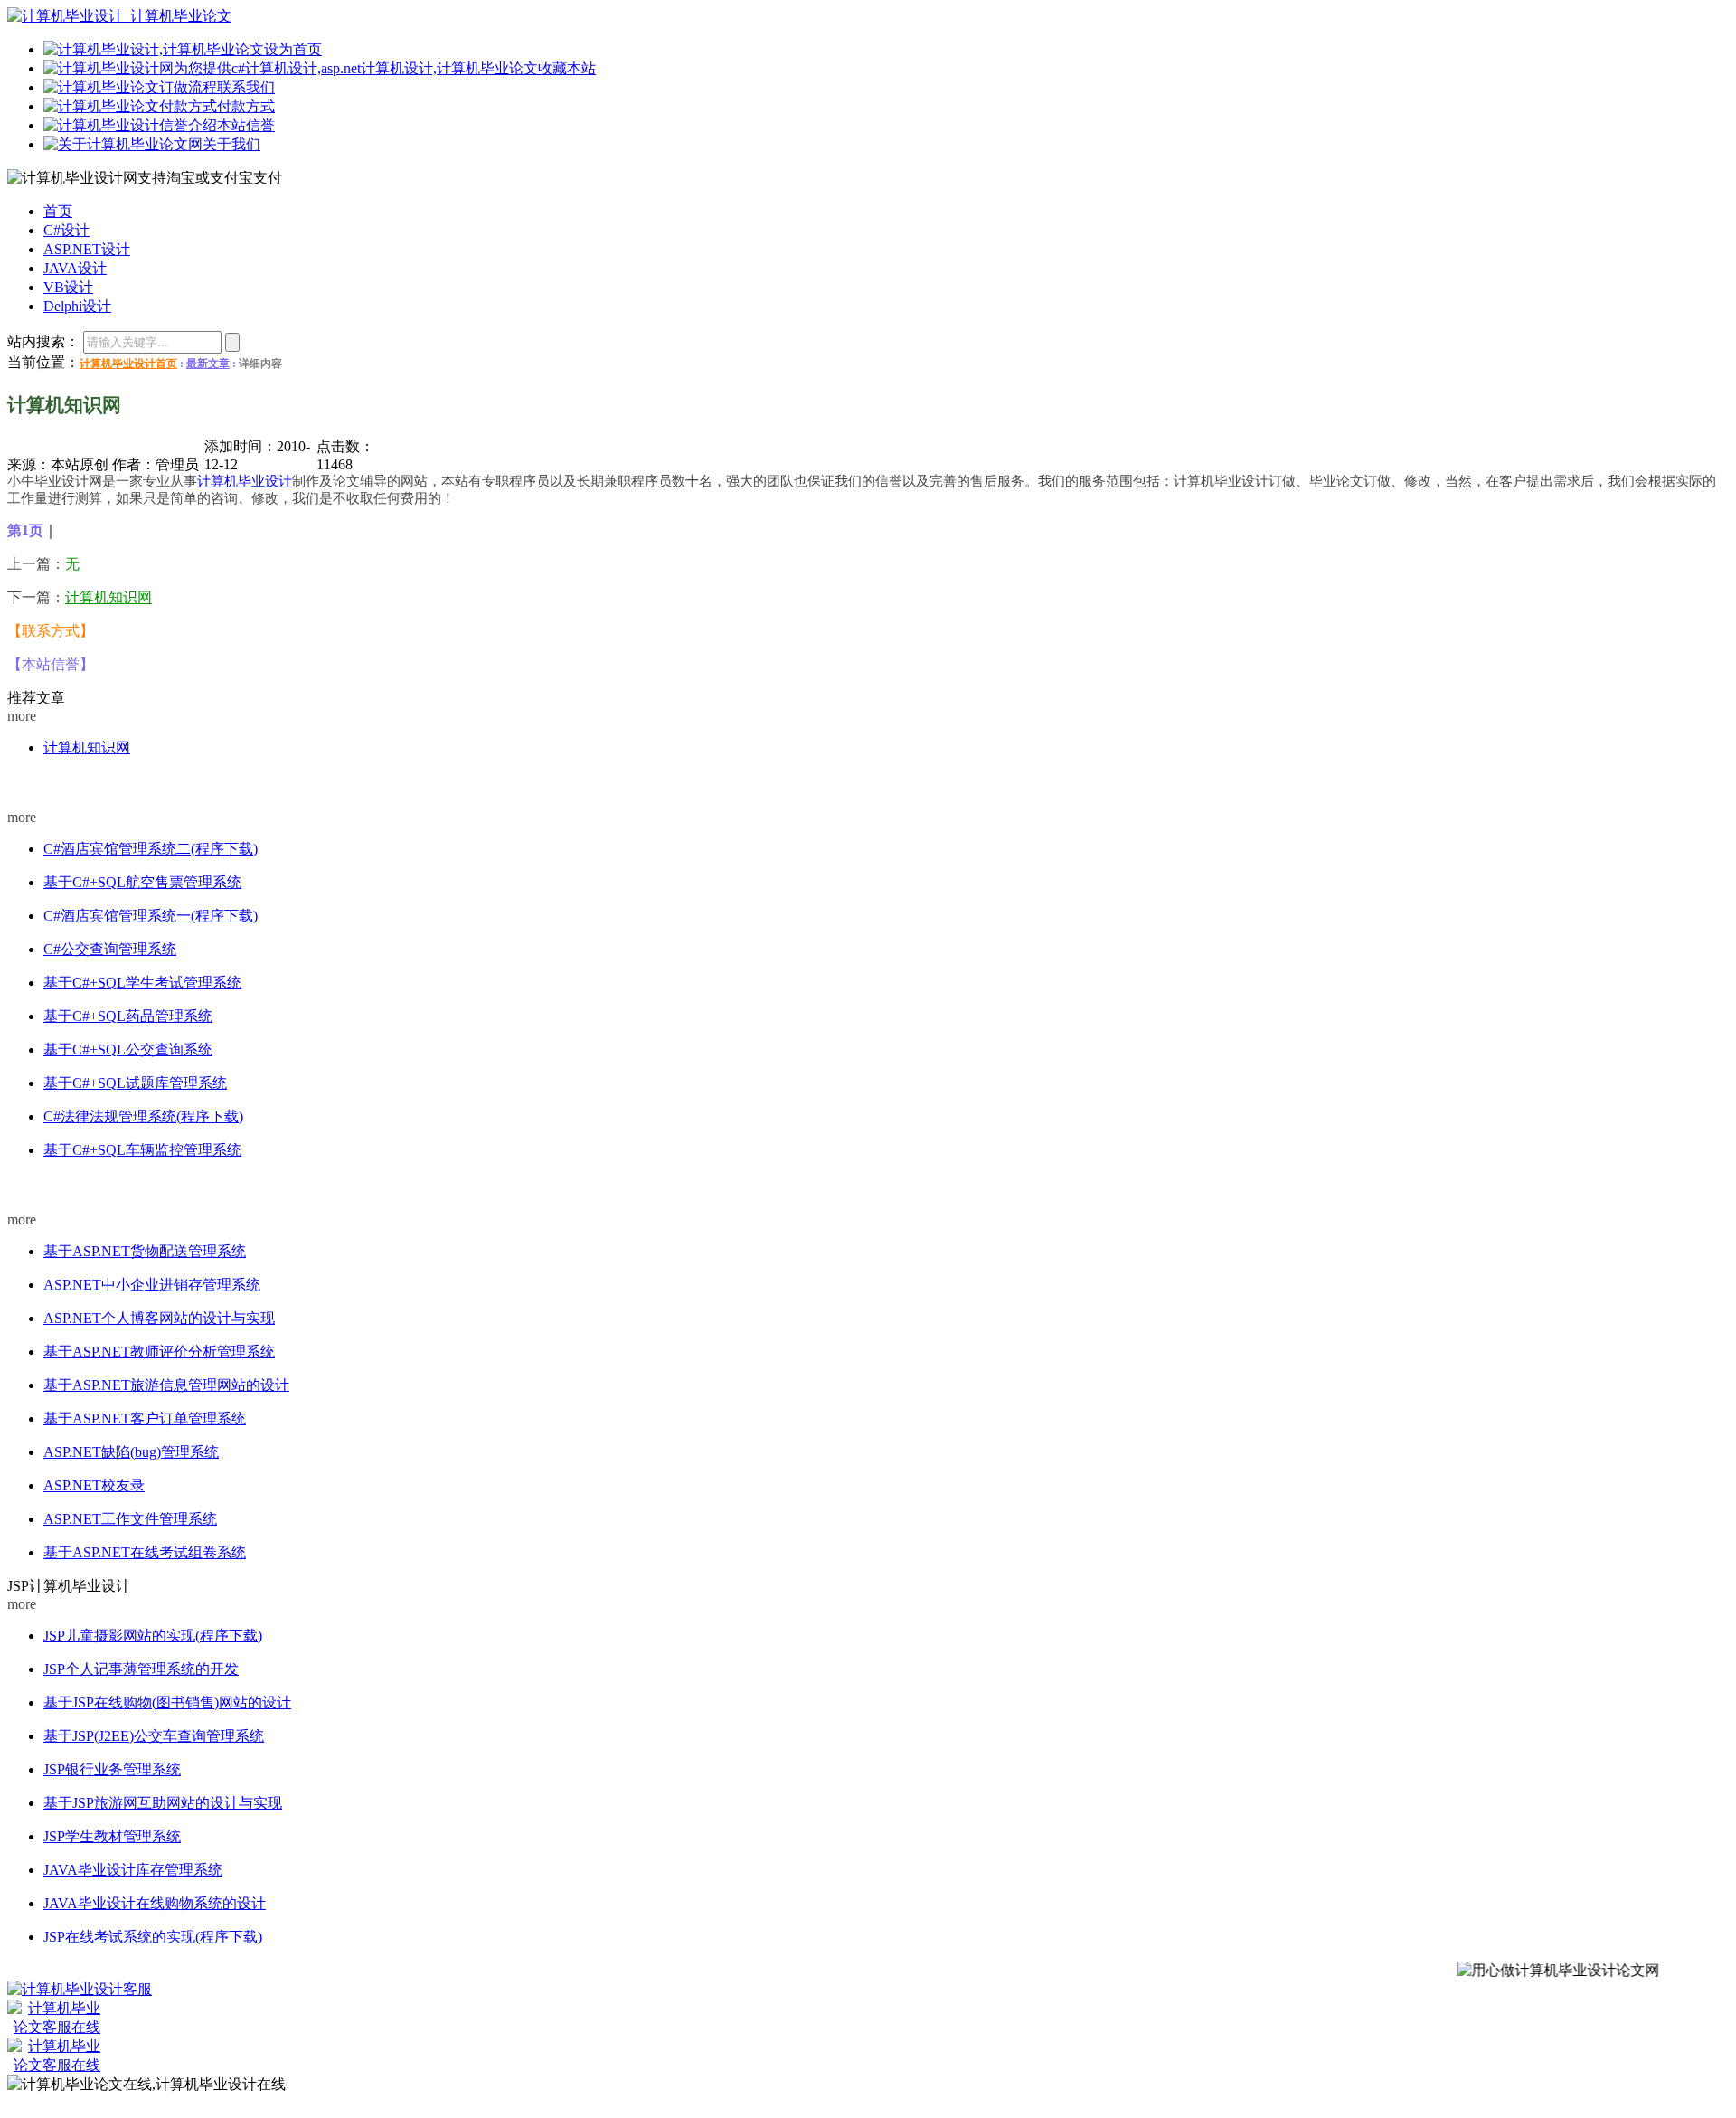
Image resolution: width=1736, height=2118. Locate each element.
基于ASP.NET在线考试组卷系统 (145, 1552)
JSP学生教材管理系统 (112, 1836)
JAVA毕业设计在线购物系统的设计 (155, 1903)
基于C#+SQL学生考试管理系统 (142, 983)
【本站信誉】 (51, 664)
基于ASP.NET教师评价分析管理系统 (159, 1352)
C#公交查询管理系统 (110, 949)
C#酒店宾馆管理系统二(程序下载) (151, 849)
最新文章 (208, 364)
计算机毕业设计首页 (128, 364)
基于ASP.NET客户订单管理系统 (145, 1418)
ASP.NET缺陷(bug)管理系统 (131, 1452)
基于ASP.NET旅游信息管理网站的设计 (166, 1385)
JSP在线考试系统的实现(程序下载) (153, 1937)
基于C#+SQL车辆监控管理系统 (142, 1150)
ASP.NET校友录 (94, 1485)
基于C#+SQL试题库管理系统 (135, 1083)
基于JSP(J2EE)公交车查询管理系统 (154, 1736)
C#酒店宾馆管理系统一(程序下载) (151, 916)
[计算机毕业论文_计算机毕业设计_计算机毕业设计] (119, 16)
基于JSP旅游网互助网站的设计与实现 (163, 1803)
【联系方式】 (51, 631)
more (22, 716)
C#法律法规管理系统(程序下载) (143, 1116)
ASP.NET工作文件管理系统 (130, 1519)
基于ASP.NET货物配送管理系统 (145, 1251)
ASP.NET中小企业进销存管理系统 (152, 1285)
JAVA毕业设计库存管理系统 (133, 1870)
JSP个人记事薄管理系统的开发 (141, 1669)
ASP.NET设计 (41, 1186)
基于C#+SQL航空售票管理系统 (142, 882)
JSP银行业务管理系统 (112, 1769)
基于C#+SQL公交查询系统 (128, 1050)
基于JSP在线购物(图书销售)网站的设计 (167, 1702)
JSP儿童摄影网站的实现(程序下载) (153, 1636)
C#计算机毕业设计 (52, 783)
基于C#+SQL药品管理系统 (128, 1016)
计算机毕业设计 (245, 481)
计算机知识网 (108, 597)
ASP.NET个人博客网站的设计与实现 (159, 1318)
